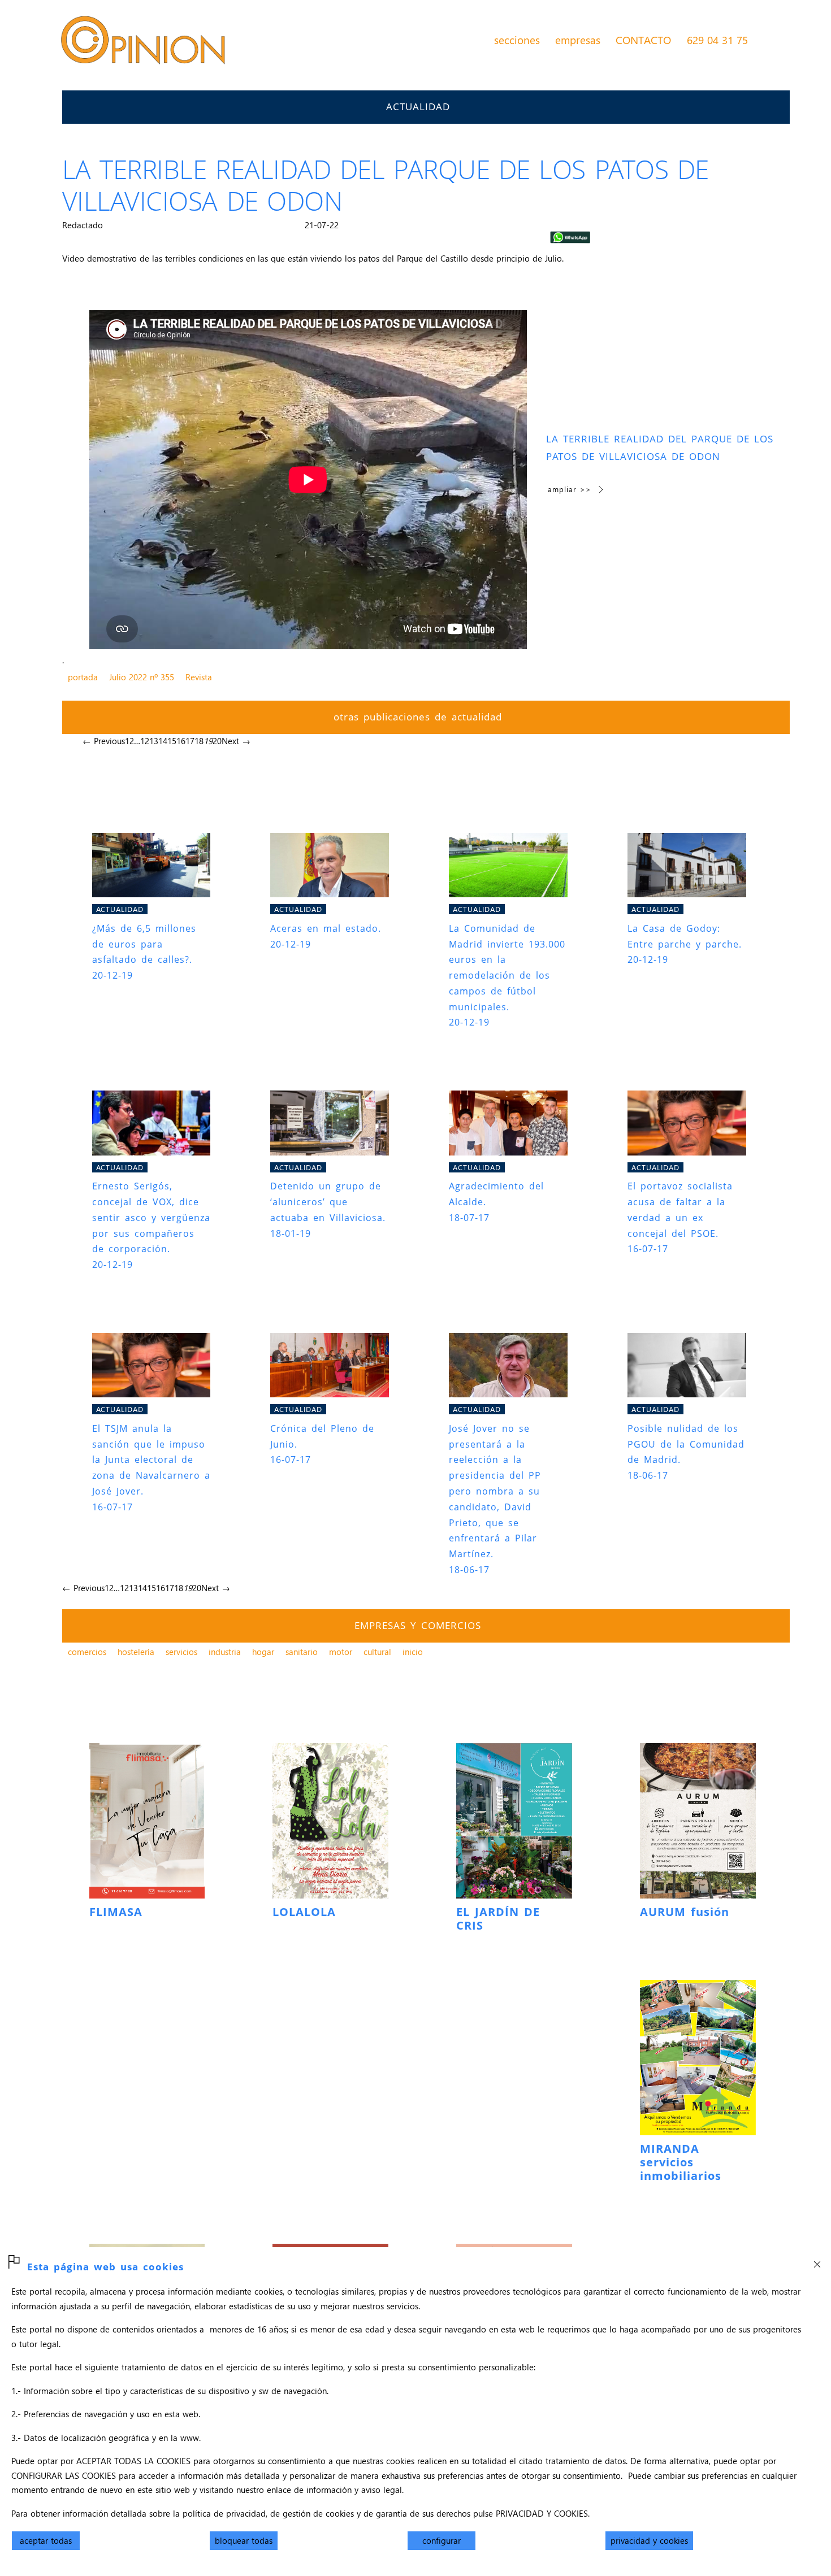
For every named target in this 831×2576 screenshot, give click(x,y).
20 (217, 741)
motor (341, 1652)
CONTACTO (643, 40)
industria (225, 1652)
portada (83, 677)
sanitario (302, 1652)
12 (145, 741)
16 (181, 741)
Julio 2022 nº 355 (142, 677)
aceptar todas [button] (46, 2540)
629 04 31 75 (717, 40)
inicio (413, 1652)
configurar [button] (442, 2540)
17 (190, 741)
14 (163, 741)
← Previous (104, 741)
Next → (236, 741)
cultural (377, 1652)
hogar (263, 1652)
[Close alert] (817, 2261)
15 (172, 741)
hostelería (136, 1652)
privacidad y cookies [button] (649, 2540)
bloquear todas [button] (244, 2540)
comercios (87, 1652)
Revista (199, 677)
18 (199, 741)
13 (154, 741)
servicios (181, 1652)
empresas (578, 40)
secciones (517, 40)
